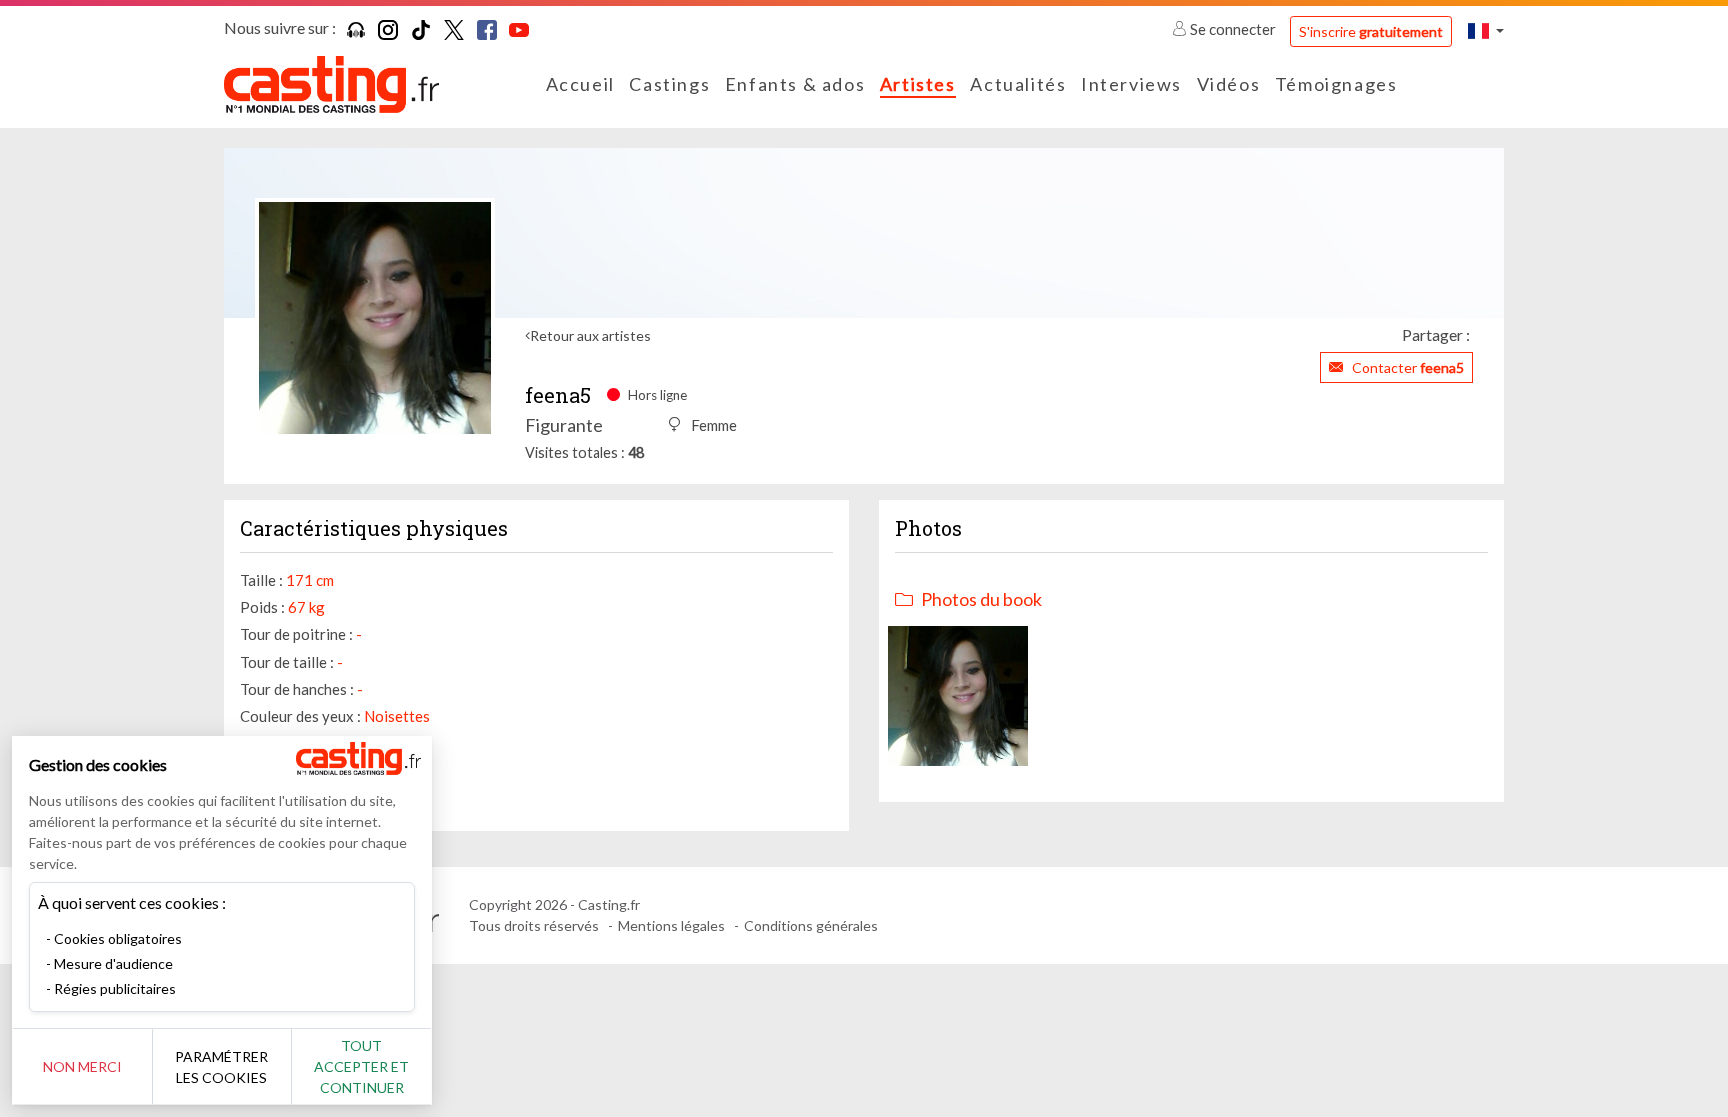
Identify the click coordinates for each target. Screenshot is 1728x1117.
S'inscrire (1371, 31)
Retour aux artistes (590, 335)
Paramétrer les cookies (221, 1067)
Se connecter (1233, 29)
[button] (1486, 30)
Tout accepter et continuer (361, 1066)
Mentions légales (671, 925)
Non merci (82, 1066)
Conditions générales (811, 925)
